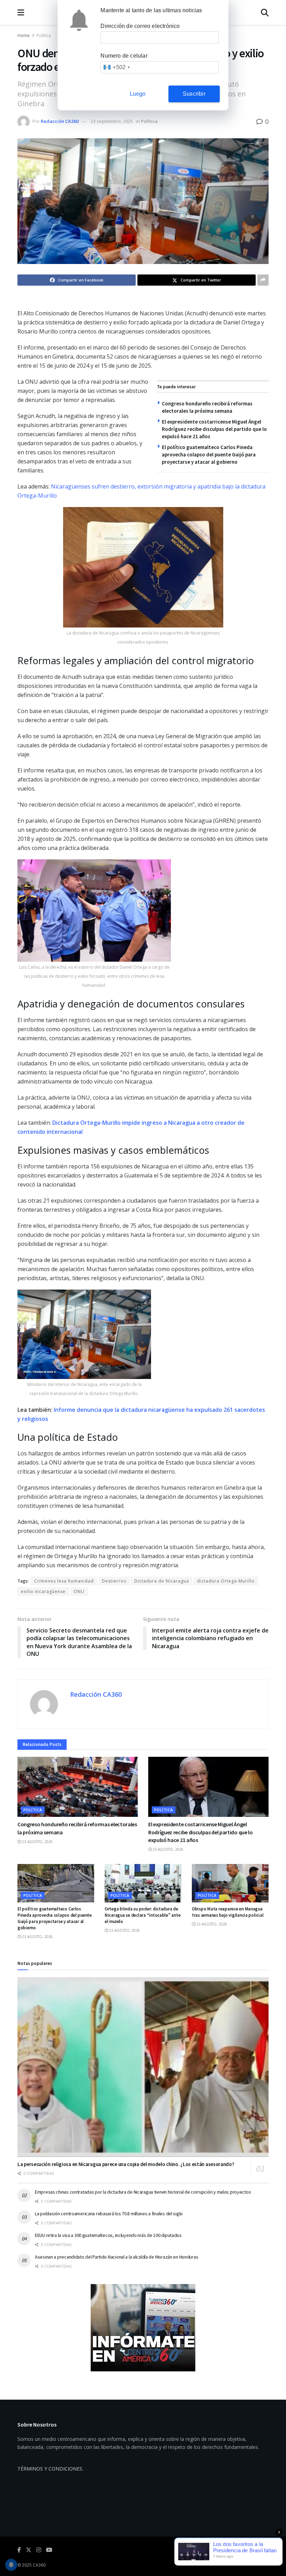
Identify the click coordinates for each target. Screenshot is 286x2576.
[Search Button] (265, 12)
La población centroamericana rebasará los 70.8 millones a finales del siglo (109, 2214)
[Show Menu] (21, 12)
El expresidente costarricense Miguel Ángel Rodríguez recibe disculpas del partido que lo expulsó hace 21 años (214, 429)
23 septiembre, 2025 (112, 121)
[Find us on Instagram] (39, 2550)
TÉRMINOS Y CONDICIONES (50, 2469)
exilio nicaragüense (43, 1591)
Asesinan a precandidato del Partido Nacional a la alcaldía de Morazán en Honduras (116, 2257)
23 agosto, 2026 (37, 1842)
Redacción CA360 (60, 121)
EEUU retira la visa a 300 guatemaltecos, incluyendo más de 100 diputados (108, 2235)
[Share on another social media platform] (263, 280)
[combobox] (116, 67)
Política (44, 35)
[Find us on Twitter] (29, 2550)
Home (24, 35)
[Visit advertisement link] (143, 2328)
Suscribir (194, 94)
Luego (138, 94)
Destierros (114, 1581)
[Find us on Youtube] (49, 2550)
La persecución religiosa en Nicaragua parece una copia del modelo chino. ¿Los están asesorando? (126, 2164)
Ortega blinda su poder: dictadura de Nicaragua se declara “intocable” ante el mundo (142, 1915)
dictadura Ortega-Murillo (226, 1581)
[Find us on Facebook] (19, 2550)
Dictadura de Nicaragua (162, 1581)
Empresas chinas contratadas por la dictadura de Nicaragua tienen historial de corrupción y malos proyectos (143, 2192)
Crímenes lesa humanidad (64, 1581)
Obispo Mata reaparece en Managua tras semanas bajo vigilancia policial (228, 1912)
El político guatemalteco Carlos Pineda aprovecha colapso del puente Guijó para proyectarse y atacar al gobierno (209, 454)
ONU (79, 1591)
